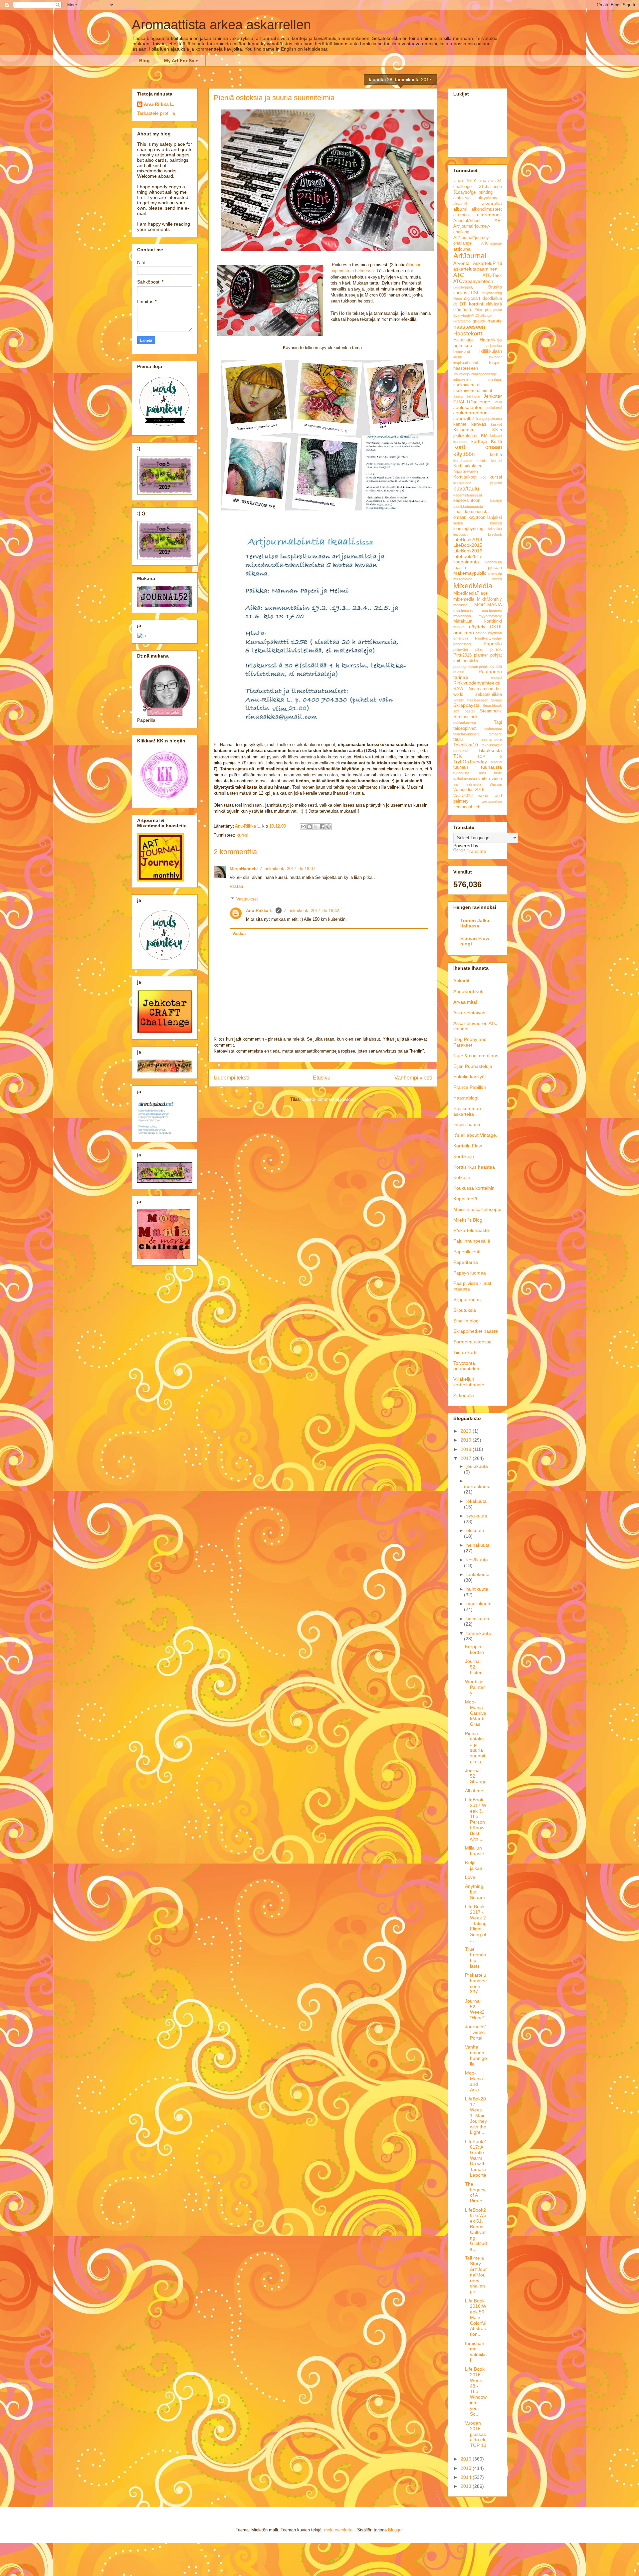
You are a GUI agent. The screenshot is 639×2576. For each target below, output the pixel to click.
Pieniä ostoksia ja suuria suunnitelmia (475, 1747)
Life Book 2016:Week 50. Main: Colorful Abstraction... (476, 2318)
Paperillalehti (467, 1252)
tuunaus (461, 767)
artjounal (462, 249)
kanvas (479, 424)
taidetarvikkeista (466, 734)
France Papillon (470, 1087)
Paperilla (493, 644)
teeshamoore (491, 739)
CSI (475, 293)
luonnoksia (493, 562)
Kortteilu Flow (468, 1146)
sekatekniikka (489, 694)
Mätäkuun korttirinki (478, 621)
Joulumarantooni (471, 413)
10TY (471, 181)
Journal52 (464, 418)
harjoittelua (493, 346)
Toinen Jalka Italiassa (475, 923)
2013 (467, 2486)
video (497, 779)
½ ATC (459, 181)
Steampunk (491, 711)
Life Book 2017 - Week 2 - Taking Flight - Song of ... (476, 1923)
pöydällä (495, 667)
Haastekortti (468, 334)
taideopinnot (465, 728)
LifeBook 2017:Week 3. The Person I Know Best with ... (476, 1819)
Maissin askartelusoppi (477, 1209)
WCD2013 (463, 796)
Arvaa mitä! (465, 1002)
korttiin (482, 461)
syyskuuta (477, 1516)
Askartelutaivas (469, 1013)
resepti (496, 678)
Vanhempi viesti (413, 1078)
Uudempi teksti (231, 1078)
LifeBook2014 (468, 539)
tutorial (497, 762)
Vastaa (236, 886)
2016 (492, 181)
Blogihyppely (463, 287)
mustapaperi (492, 610)
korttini (497, 461)
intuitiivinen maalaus (478, 379)
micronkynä (463, 579)
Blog (144, 61)
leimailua (495, 529)
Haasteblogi (466, 1098)
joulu (498, 402)
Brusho (495, 287)
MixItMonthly (489, 599)
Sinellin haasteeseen (471, 700)
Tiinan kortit (465, 1352)
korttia (496, 455)
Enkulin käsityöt (470, 1077)
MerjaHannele (244, 869)
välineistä (474, 784)
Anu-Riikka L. (260, 911)
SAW (458, 689)
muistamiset (463, 610)
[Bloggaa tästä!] (310, 827)
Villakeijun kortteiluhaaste (469, 1382)
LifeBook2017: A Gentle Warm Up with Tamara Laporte (476, 2158)
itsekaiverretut (467, 385)
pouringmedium (466, 667)
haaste (495, 321)
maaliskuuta (479, 1604)
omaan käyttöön (489, 633)
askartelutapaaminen (475, 269)
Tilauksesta (490, 750)
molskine (460, 605)
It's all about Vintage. (475, 1135)
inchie (458, 357)
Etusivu (322, 1078)
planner (481, 655)
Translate (476, 851)
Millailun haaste (475, 1851)
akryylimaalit (490, 198)
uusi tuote (491, 773)
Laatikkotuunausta (468, 506)
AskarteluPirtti (487, 263)
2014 (482, 181)
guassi (479, 321)
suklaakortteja (465, 722)
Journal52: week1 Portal (476, 2032)
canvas (460, 293)
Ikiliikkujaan (491, 351)
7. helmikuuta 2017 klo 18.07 (287, 869)
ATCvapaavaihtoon (473, 281)
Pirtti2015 (462, 655)
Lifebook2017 (468, 556)
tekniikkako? (492, 745)
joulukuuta (477, 1466)
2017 (467, 1458)
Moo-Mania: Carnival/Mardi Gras (476, 1713)
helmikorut (462, 351)
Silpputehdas (467, 1299)
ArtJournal (470, 256)
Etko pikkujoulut (488, 310)
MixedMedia (473, 586)
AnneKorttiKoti (468, 991)
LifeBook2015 (468, 545)
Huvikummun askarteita (467, 1111)
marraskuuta (477, 1486)
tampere (495, 734)
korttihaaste (463, 461)
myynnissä (462, 616)
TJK (457, 756)
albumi (460, 209)
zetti (477, 807)
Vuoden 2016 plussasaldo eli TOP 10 (476, 2434)
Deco (458, 298)
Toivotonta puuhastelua (466, 1366)
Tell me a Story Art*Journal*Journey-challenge (476, 2275)
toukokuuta (478, 1574)
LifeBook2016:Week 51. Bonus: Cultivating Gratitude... (476, 2230)
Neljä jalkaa (474, 1865)
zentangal (463, 807)
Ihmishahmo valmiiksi (476, 2352)
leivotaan (460, 534)
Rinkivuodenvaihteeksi (477, 683)
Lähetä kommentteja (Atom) (329, 1099)
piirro (479, 650)
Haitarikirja (463, 340)
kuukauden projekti (478, 483)
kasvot (496, 424)
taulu (458, 739)
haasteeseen (469, 327)
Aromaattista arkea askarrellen (221, 25)
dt (455, 304)
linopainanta (466, 562)
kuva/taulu (466, 489)
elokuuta (475, 1530)
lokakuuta (476, 1501)
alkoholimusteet (487, 209)
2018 (467, 1449)
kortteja (479, 441)
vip (456, 784)
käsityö (496, 500)
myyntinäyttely (490, 616)
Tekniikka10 (466, 745)
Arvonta (461, 263)
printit (483, 667)
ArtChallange (492, 243)
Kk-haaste (464, 430)
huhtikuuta (477, 1589)
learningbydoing (468, 529)
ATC (459, 275)
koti (483, 477)
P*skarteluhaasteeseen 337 (476, 1983)
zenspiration (492, 801)
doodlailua (492, 298)
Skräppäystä (466, 705)
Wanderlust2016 (469, 790)
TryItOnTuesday (470, 762)
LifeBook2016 (468, 551)
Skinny (496, 700)
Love (470, 1877)
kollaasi (496, 436)
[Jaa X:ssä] (316, 827)
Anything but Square (475, 1892)
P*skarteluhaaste (471, 1230)
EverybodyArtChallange (472, 315)
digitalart (472, 298)
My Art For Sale (181, 61)
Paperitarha (466, 1262)
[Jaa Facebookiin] (322, 827)
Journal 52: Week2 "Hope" (475, 2009)
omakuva (461, 638)
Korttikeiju (464, 1156)
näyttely (477, 627)
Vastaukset (247, 899)
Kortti (496, 441)
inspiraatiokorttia (466, 363)
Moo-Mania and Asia (474, 2081)
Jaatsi (458, 396)
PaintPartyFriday (488, 638)
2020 (467, 1431)
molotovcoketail (339, 2530)
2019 (467, 1440)
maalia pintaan (478, 568)
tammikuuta (479, 1633)
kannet (460, 424)
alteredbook (489, 215)
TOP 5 (490, 756)
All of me (474, 1791)
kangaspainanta (489, 419)
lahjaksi (495, 517)
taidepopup (493, 728)
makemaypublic (470, 573)
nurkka (459, 627)
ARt (498, 221)
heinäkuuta (478, 1545)
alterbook (462, 215)
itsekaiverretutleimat (473, 391)
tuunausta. (462, 773)
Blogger (395, 2530)
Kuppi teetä (465, 1199)
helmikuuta (478, 1619)
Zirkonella (464, 1395)
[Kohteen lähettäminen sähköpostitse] (303, 827)
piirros (496, 650)
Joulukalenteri (468, 407)
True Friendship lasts (475, 1957)
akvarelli (460, 204)
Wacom (496, 784)
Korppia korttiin (474, 1649)
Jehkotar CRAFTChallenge (478, 399)
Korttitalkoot (465, 477)
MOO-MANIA (488, 605)
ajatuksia (462, 198)
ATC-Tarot (492, 276)
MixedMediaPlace (470, 593)
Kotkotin (462, 1177)
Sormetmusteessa (472, 1342)
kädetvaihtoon (467, 500)
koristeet (460, 442)
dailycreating (492, 293)
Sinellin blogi (466, 1321)
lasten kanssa (478, 523)
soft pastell (464, 711)
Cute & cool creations (476, 1056)
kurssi (242, 835)
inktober (495, 357)
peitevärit (461, 650)
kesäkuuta (477, 1560)
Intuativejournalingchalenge (475, 374)
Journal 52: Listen (474, 1667)
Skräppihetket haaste (476, 1331)
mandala (495, 573)
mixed (497, 579)
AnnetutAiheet (467, 221)
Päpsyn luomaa (470, 1273)
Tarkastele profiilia (156, 113)
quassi (459, 672)
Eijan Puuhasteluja (473, 1066)
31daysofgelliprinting (473, 192)
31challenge (490, 187)
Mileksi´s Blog (468, 1220)
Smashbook (492, 705)
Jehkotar (473, 396)
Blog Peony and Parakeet (470, 1042)
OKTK (496, 627)
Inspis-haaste (467, 1124)
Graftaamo (462, 321)
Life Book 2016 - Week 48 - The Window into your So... (476, 2391)
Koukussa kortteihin (474, 1188)
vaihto (484, 779)
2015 (467, 2468)
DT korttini (471, 304)
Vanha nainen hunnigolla (476, 2055)
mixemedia (464, 599)
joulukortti (494, 408)
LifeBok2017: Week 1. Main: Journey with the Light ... (476, 2116)
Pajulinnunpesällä (472, 1241)
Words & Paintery (475, 1687)
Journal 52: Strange (476, 1776)
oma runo (464, 633)
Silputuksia (465, 1310)
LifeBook (495, 534)
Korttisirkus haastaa (474, 1167)
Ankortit (461, 981)
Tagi (498, 722)
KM (484, 436)
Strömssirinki (466, 717)
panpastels (462, 644)
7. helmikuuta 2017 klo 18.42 (311, 911)
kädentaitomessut (468, 495)
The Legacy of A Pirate (475, 2192)
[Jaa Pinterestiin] (328, 827)
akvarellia (492, 203)
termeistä (461, 751)
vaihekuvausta (465, 779)
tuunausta (491, 767)
